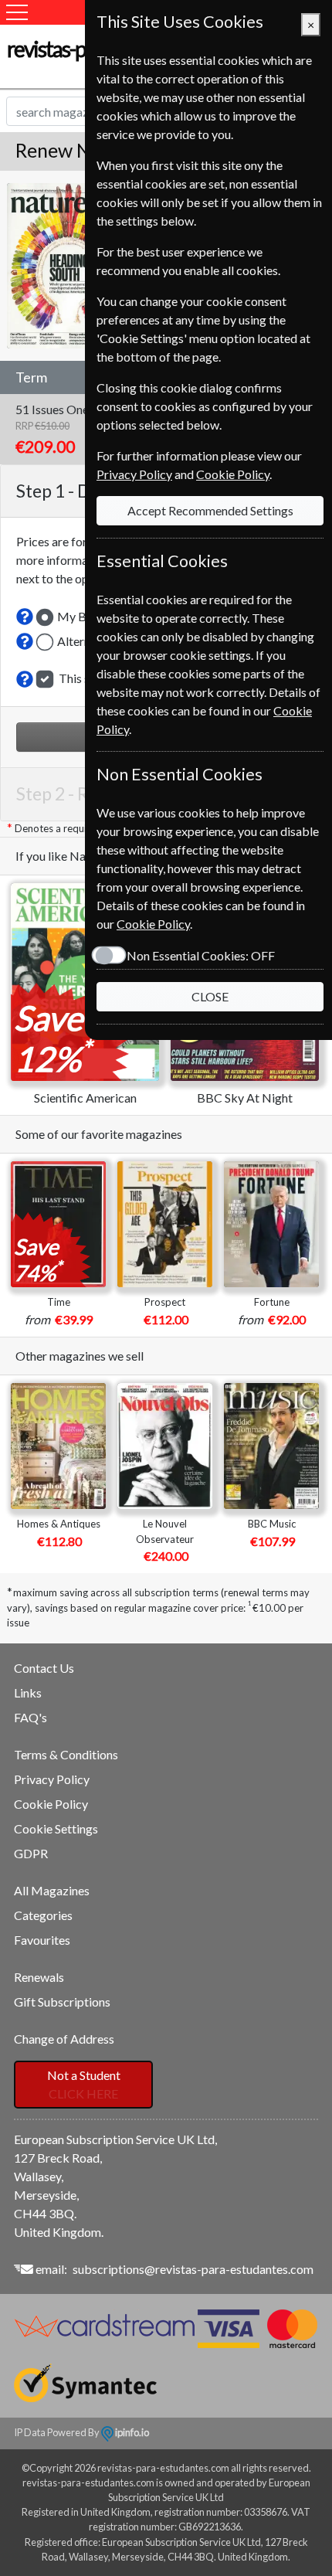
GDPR (31, 1853)
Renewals (39, 1977)
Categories (43, 1915)
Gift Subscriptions (62, 2002)
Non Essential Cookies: (201, 955)
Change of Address (64, 2039)
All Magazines (52, 1890)
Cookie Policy (51, 1804)
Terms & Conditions (66, 1754)
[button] (25, 617)
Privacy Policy (52, 1779)
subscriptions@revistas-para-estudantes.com (193, 2269)
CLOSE (210, 996)
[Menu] (17, 12)
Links (28, 1692)
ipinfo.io (131, 2432)
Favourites (42, 1940)
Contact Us (44, 1668)
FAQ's (30, 1717)
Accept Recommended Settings (210, 510)
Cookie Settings (56, 1828)
